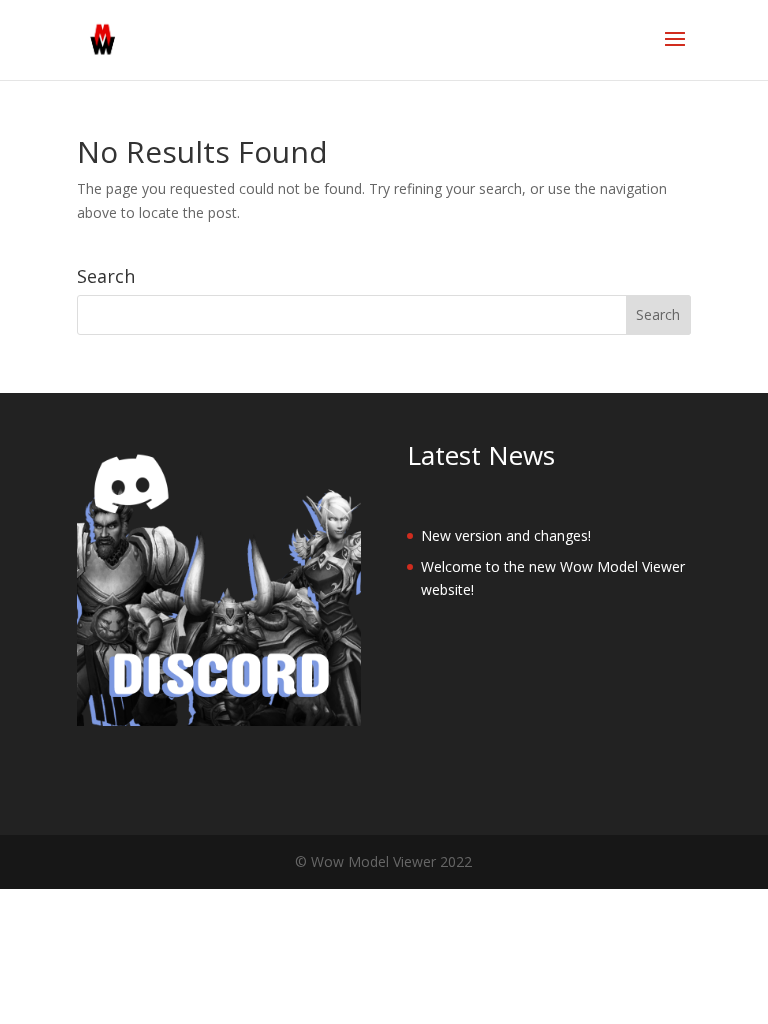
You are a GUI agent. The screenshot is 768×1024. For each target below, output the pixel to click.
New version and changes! (506, 535)
